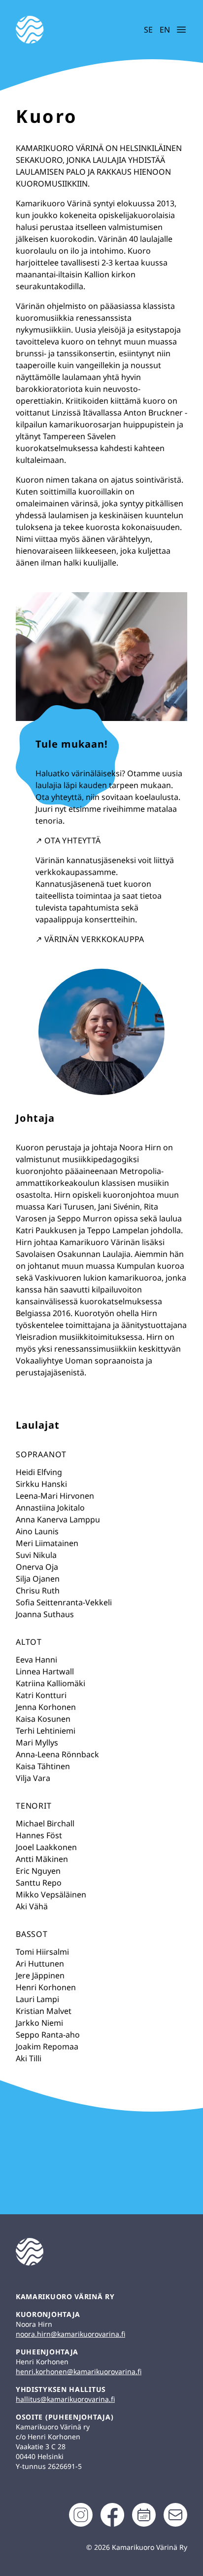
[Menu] (181, 30)
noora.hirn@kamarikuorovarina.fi (70, 2334)
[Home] (60, 30)
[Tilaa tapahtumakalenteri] (144, 2515)
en (164, 30)
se (148, 30)
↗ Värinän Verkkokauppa (90, 939)
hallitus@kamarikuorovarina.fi (65, 2399)
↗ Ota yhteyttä (68, 840)
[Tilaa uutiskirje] (175, 2515)
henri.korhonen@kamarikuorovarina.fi (79, 2371)
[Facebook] (112, 2515)
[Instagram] (81, 2515)
